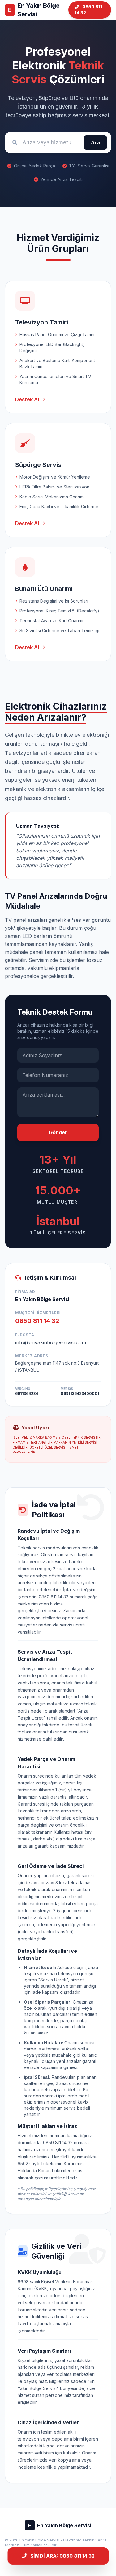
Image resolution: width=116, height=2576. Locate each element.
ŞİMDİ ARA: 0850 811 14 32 (62, 2556)
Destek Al (27, 399)
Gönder (58, 1132)
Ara (95, 142)
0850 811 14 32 (88, 10)
